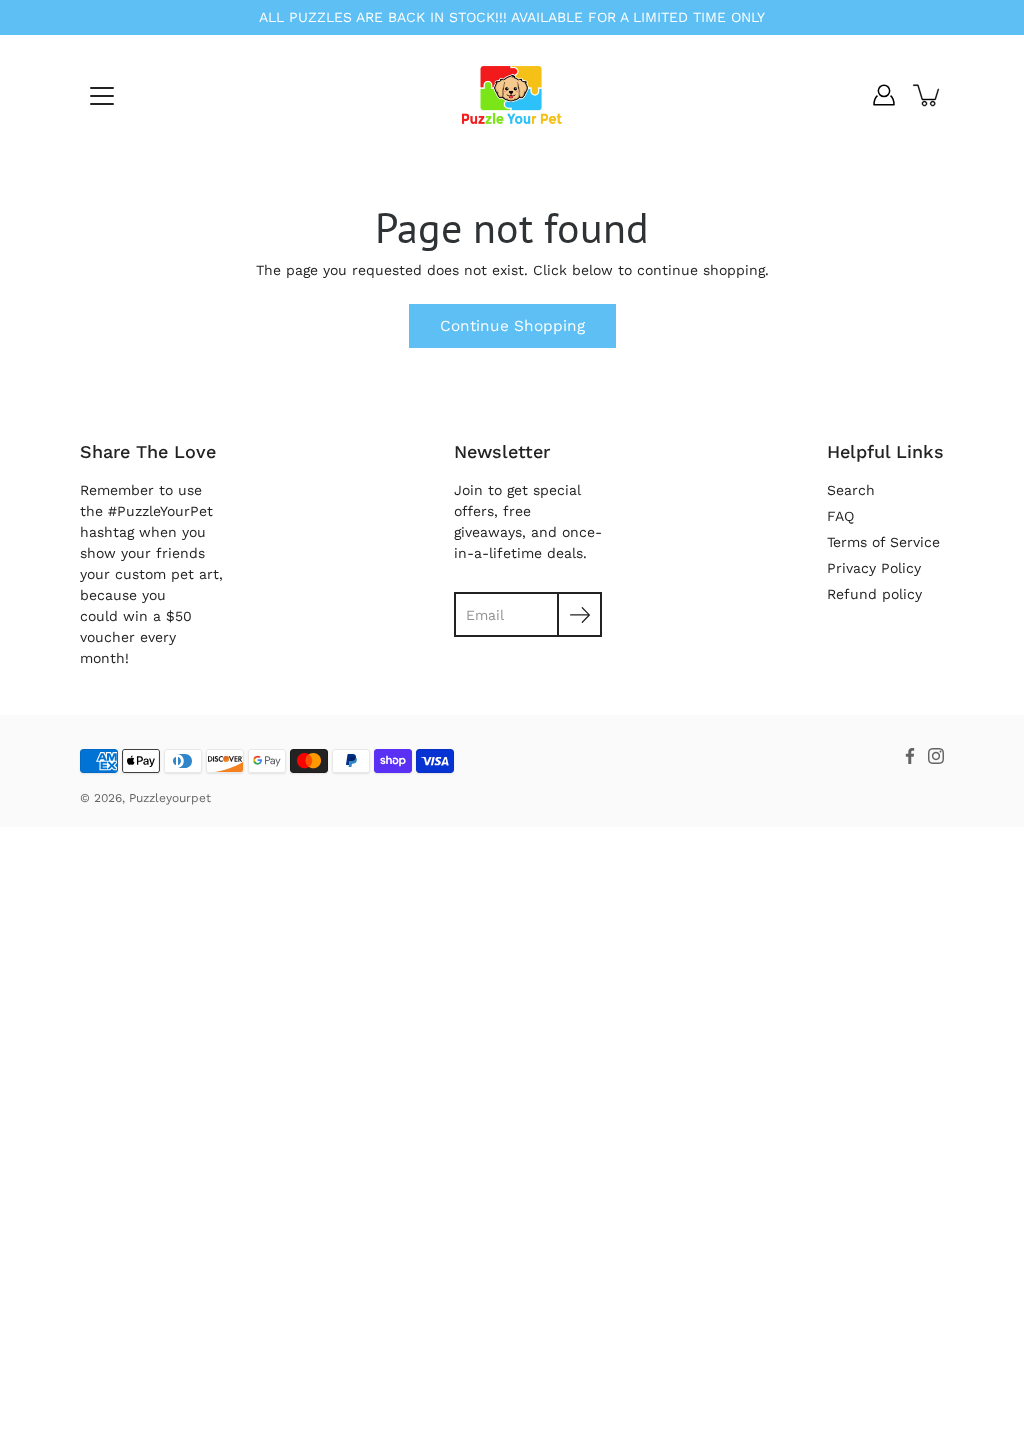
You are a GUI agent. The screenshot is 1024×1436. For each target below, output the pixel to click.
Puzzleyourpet (170, 798)
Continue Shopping (512, 326)
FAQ (840, 516)
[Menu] (102, 96)
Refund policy (874, 594)
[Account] (884, 95)
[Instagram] (936, 756)
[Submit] (579, 614)
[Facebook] (910, 756)
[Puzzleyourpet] (512, 95)
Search (851, 490)
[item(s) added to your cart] (928, 95)
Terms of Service (883, 542)
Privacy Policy (874, 568)
